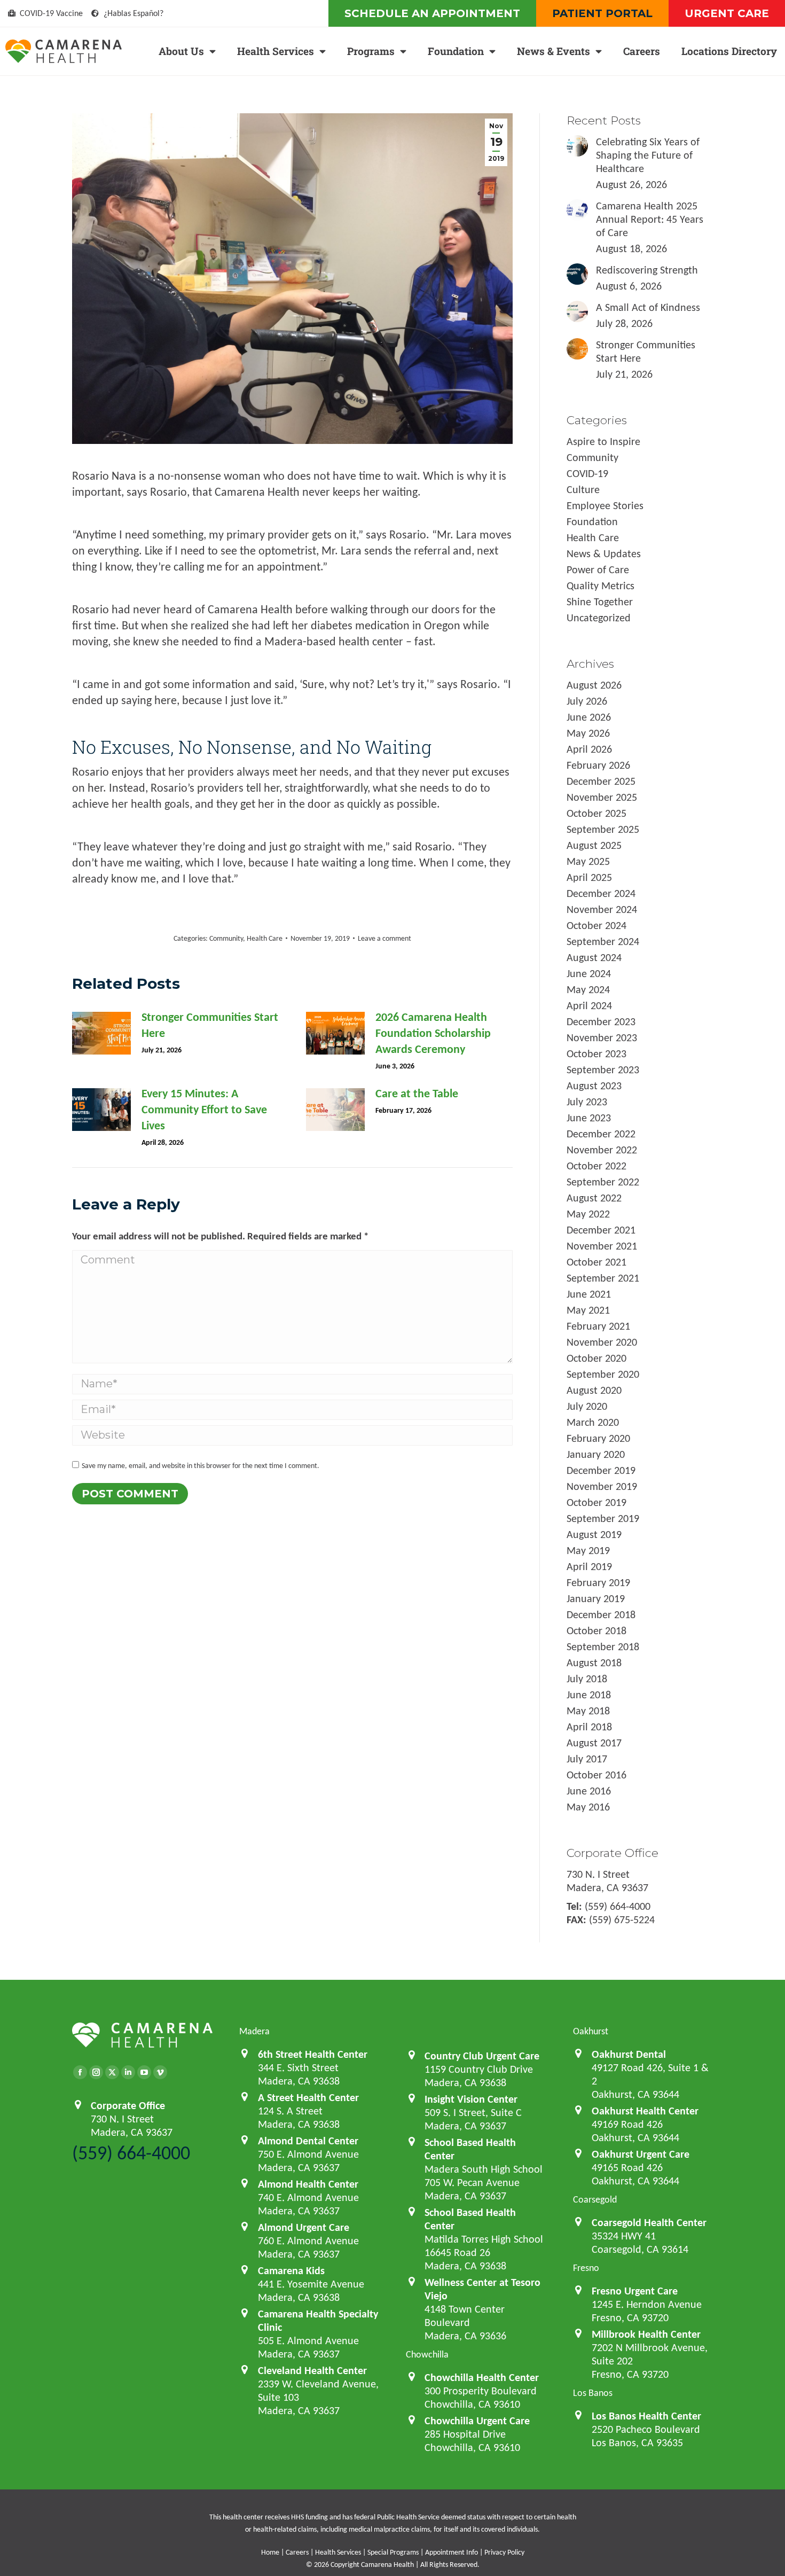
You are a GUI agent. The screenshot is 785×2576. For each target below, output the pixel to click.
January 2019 (596, 1598)
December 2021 (601, 1230)
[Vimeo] (160, 2072)
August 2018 (594, 1662)
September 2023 (603, 1070)
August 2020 (594, 1390)
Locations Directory (729, 51)
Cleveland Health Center (312, 2370)
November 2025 (602, 797)
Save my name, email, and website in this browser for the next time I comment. (201, 1466)
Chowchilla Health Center (482, 2377)
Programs (371, 51)
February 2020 (598, 1438)
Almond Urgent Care (304, 2227)
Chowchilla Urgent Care (477, 2421)
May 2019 (588, 1550)
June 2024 (589, 973)
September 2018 (603, 1646)
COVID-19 (587, 473)
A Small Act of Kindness (648, 307)
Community (226, 938)
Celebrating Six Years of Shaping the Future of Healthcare (648, 155)
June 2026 (589, 717)
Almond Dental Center (308, 2141)
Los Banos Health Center (646, 2416)
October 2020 (596, 1358)
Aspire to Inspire (603, 441)
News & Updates (604, 553)
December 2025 (601, 781)
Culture (583, 489)
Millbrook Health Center (646, 2334)
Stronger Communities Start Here (210, 1025)
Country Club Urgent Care (482, 2056)
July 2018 (587, 1679)
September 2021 (603, 1278)
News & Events (554, 51)
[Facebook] (80, 2072)
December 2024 (601, 893)
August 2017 (594, 1743)
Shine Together (600, 602)
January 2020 (596, 1454)
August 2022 (594, 1198)
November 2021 (602, 1246)
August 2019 (594, 1534)
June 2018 (589, 1695)
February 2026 (598, 765)
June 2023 (589, 1118)
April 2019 (589, 1566)
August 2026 (594, 685)
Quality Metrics (600, 586)
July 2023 (587, 1102)
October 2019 (596, 1502)
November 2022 (602, 1150)
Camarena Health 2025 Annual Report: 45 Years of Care (650, 219)
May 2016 (588, 1807)
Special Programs (393, 2552)
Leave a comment (384, 938)
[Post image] (101, 1033)
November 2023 (602, 1037)
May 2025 (588, 861)
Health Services (276, 51)
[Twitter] (112, 2072)
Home (270, 2552)
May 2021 (588, 1310)
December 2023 (601, 1021)
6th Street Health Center (313, 2054)
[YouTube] (144, 2072)
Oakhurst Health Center (645, 2111)
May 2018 (588, 1711)
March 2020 (593, 1422)
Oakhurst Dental (629, 2054)
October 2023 (596, 1053)
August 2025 (594, 845)
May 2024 (588, 989)
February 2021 (598, 1326)
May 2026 (588, 733)
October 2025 (596, 813)
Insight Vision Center (471, 2099)
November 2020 (602, 1342)
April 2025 (589, 877)
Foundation (456, 51)
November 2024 (602, 909)
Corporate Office (128, 2105)
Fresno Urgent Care (635, 2291)
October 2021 (596, 1262)
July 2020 (587, 1406)
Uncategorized (599, 618)
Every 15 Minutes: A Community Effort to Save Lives (204, 1109)
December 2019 (601, 1470)
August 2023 (594, 1086)
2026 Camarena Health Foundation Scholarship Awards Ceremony (433, 1033)
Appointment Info (452, 2552)
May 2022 (588, 1214)
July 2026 (587, 701)
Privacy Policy (504, 2552)
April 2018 (589, 1727)
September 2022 (603, 1182)
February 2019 (598, 1582)
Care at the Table (417, 1093)
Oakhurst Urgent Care (641, 2154)
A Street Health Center (308, 2097)
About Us (181, 51)
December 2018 (601, 1614)
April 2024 (589, 1005)
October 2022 (596, 1166)
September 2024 (603, 941)
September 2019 (603, 1518)
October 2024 (596, 925)
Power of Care (598, 569)
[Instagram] (96, 2072)
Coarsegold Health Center (649, 2222)
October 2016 (596, 1775)
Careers (642, 51)
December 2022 (601, 1134)
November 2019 (602, 1486)
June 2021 (589, 1294)
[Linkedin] (128, 2072)
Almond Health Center (308, 2184)
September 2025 (603, 829)
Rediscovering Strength (647, 270)
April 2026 (589, 749)
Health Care (265, 938)
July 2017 (587, 1759)
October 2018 (596, 1630)
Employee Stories (605, 505)
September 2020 (603, 1374)
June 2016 (589, 1791)
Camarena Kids (291, 2270)
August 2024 (594, 957)
